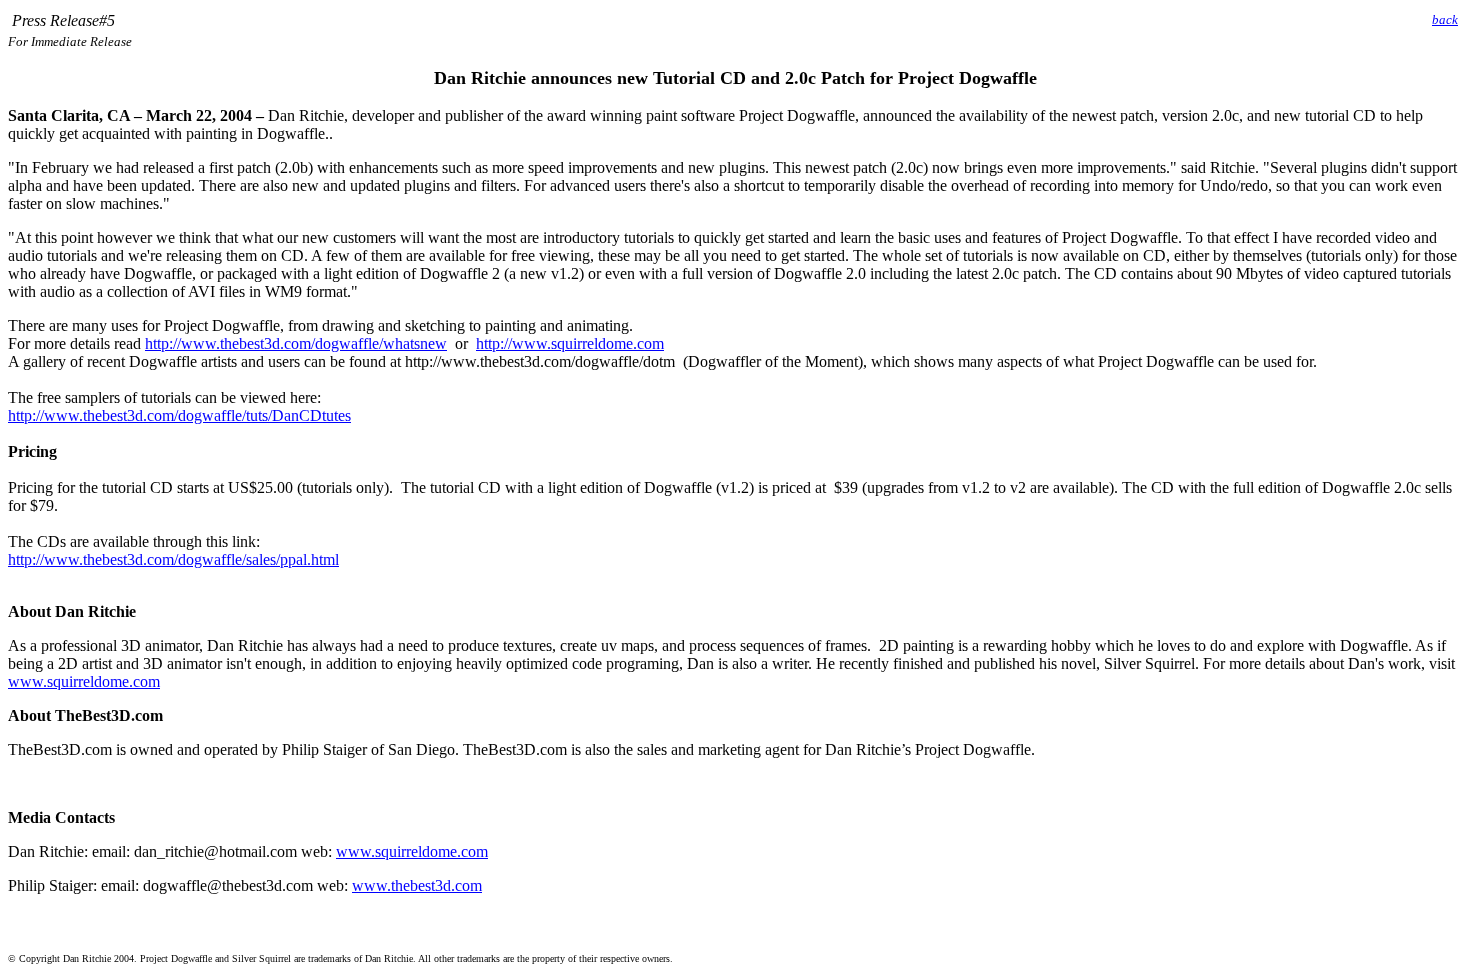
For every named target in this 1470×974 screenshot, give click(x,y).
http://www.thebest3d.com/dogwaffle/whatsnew (296, 343)
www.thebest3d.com (417, 885)
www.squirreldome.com (84, 681)
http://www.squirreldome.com (570, 343)
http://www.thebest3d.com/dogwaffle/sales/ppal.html (173, 559)
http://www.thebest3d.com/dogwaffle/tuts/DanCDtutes (179, 415)
